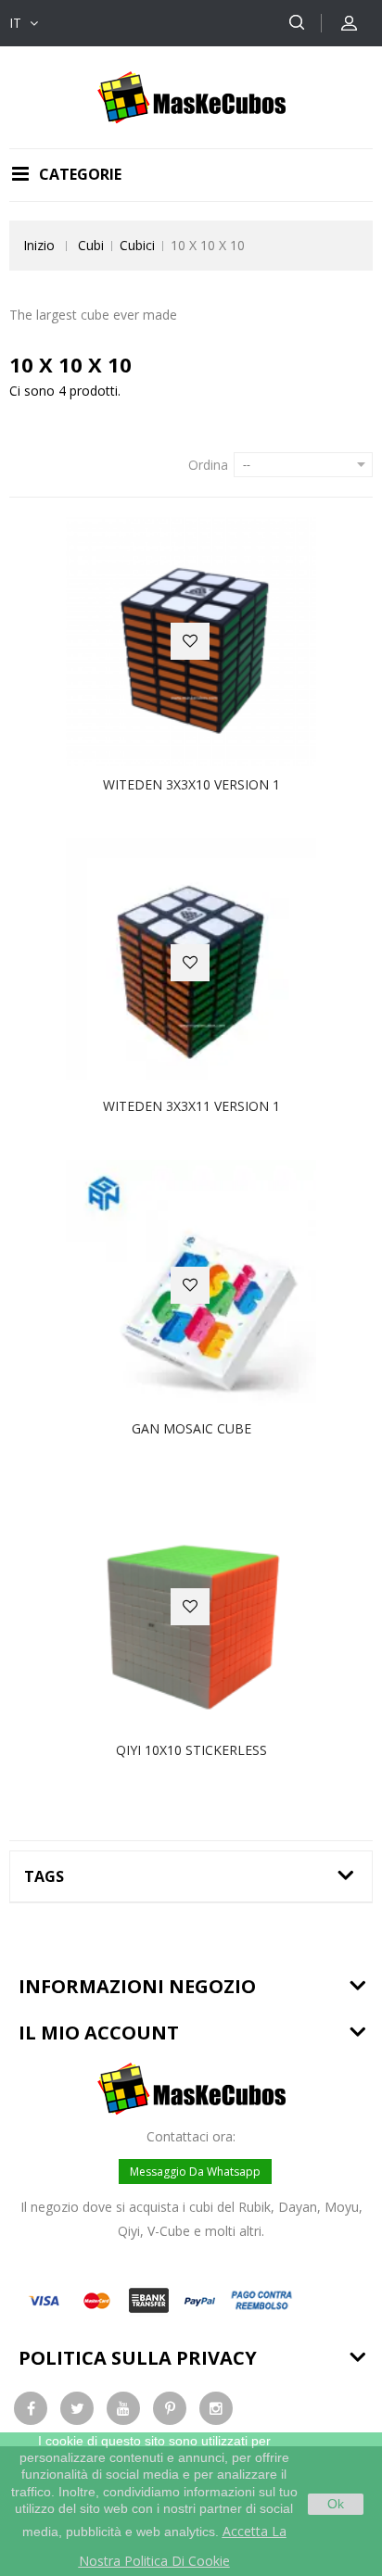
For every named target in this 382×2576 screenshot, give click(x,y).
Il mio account (99, 2033)
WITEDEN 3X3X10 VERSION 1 (191, 784)
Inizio (39, 245)
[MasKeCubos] (191, 96)
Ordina (208, 465)
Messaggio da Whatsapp (195, 2172)
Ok (336, 2504)
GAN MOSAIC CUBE (191, 1428)
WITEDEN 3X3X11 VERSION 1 (191, 1106)
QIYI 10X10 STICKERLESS (191, 1750)
